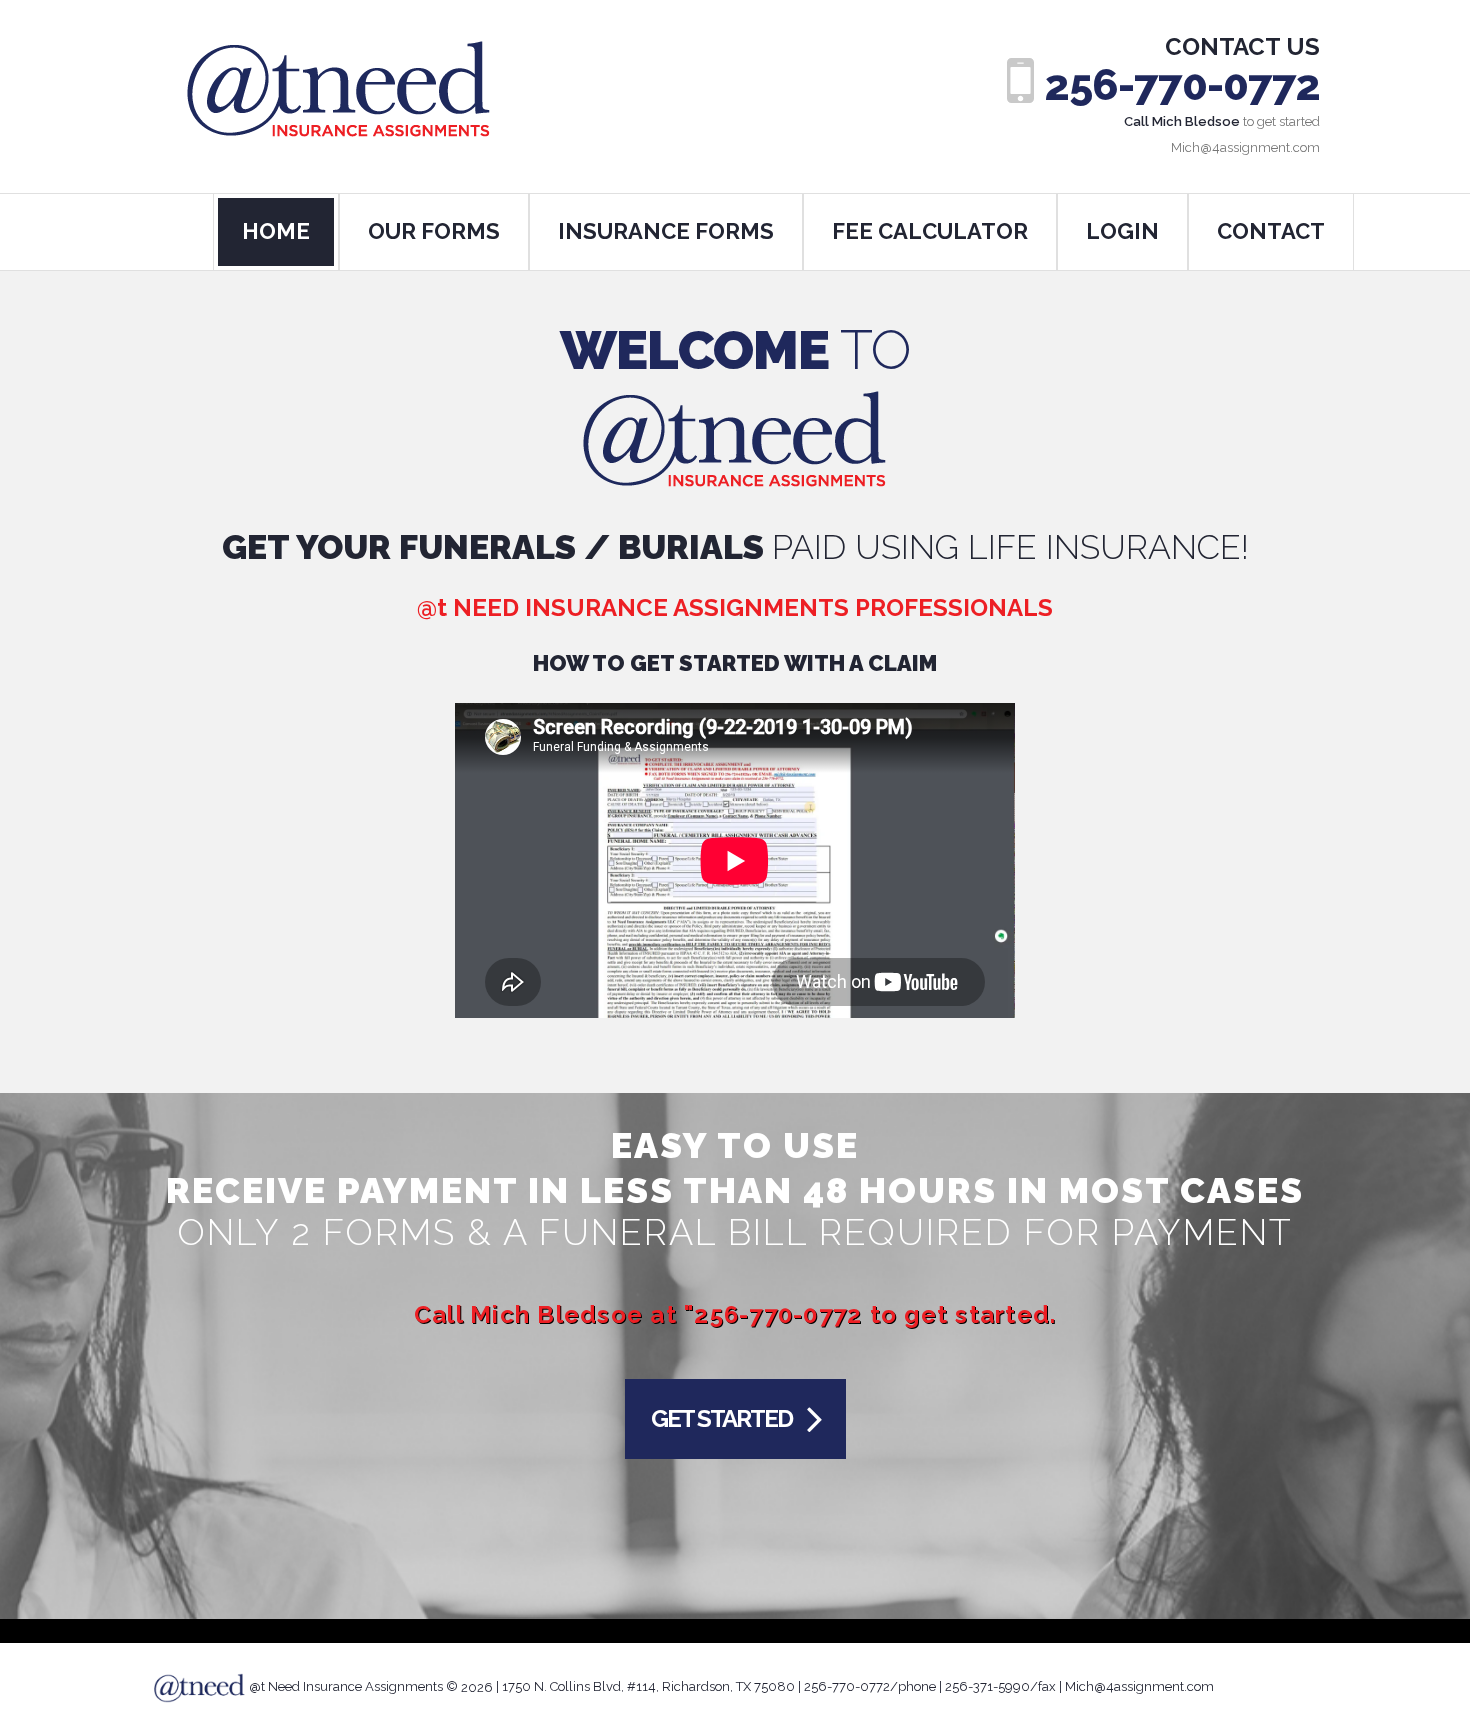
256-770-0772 (1182, 85)
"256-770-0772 (773, 1314)
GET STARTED (721, 1418)
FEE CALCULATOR (930, 231)
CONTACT (1271, 231)
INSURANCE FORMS (666, 231)
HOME (276, 231)
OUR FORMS (434, 231)
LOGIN (1122, 231)
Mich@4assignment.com (1139, 1687)
